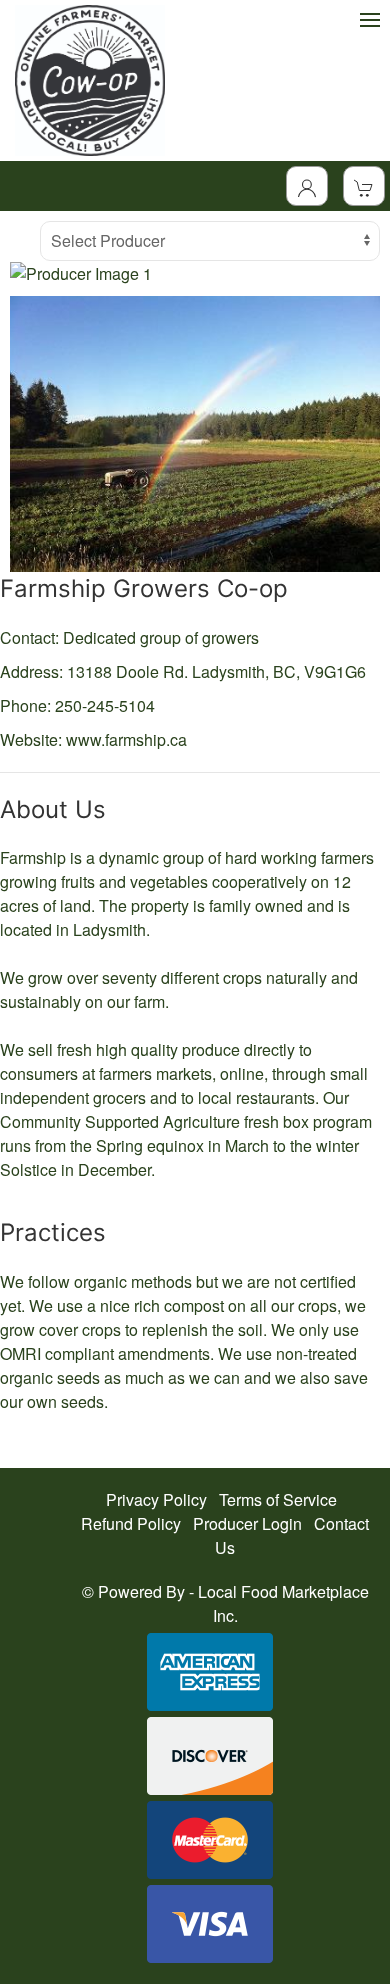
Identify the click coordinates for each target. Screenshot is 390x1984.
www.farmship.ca (126, 739)
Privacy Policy (156, 1499)
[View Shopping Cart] (364, 186)
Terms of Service (278, 1499)
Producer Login (247, 1523)
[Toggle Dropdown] (307, 186)
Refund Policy (131, 1523)
